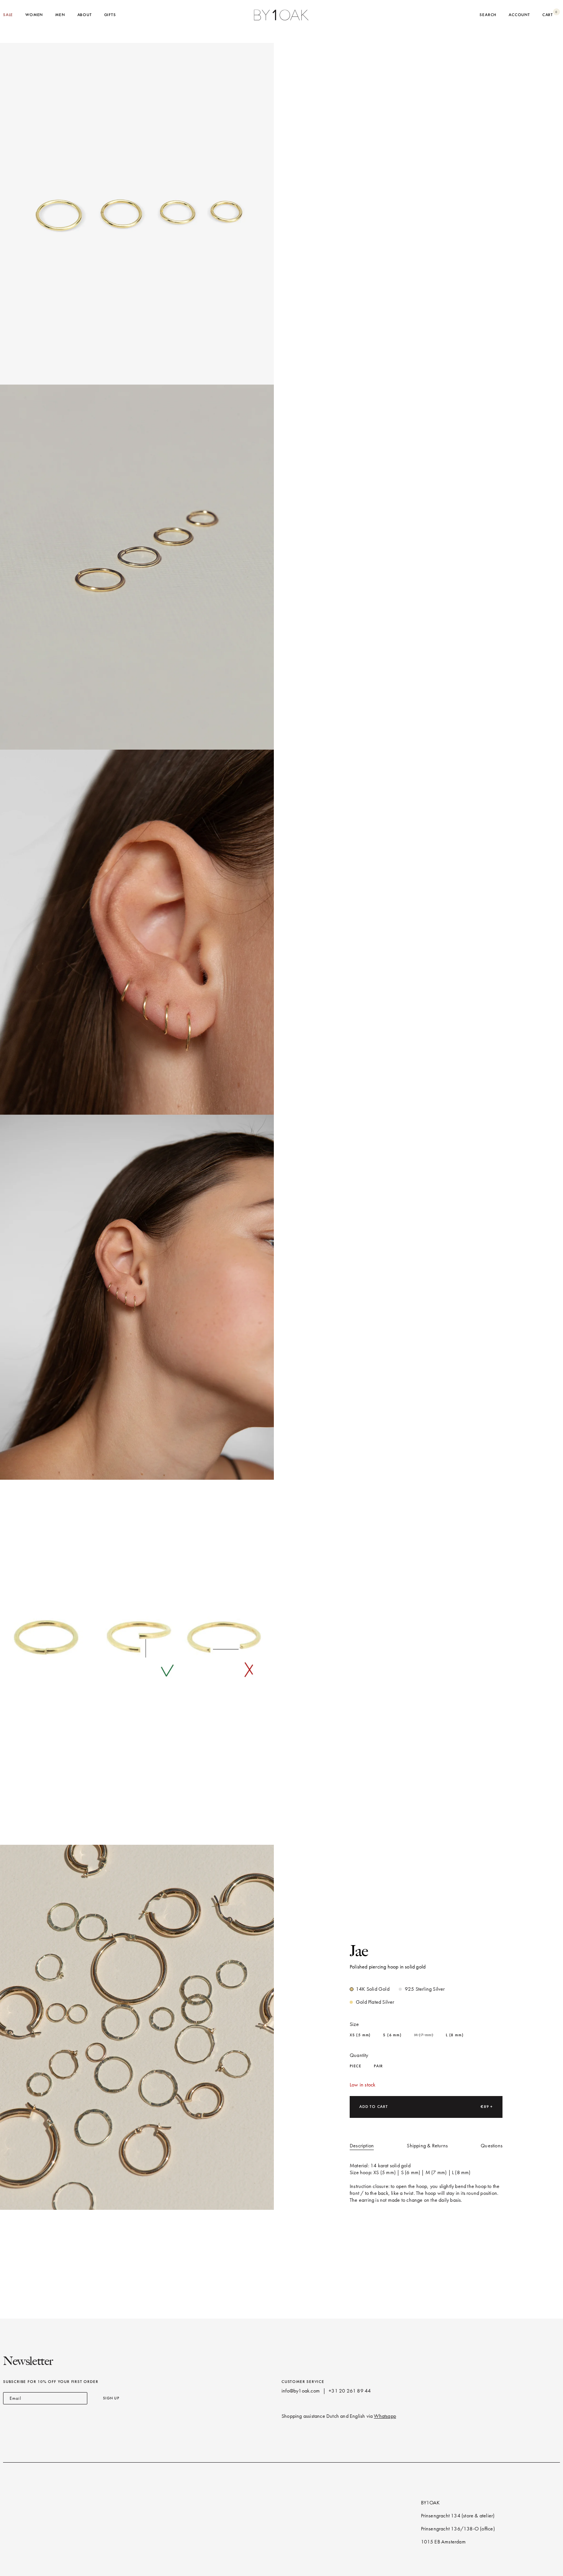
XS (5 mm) (360, 2035)
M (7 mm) (424, 2035)
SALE (8, 15)
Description (362, 2146)
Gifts (110, 15)
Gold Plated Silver (375, 2002)
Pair (378, 2066)
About (85, 15)
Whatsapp (385, 2416)
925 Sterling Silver (425, 1989)
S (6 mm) (392, 2035)
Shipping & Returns (427, 2146)
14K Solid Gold (373, 1989)
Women (34, 15)
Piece (356, 2066)
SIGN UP (111, 2398)
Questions (492, 2146)
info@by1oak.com (301, 2391)
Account (519, 15)
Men (60, 15)
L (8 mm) (455, 2035)
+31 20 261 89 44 (350, 2391)
